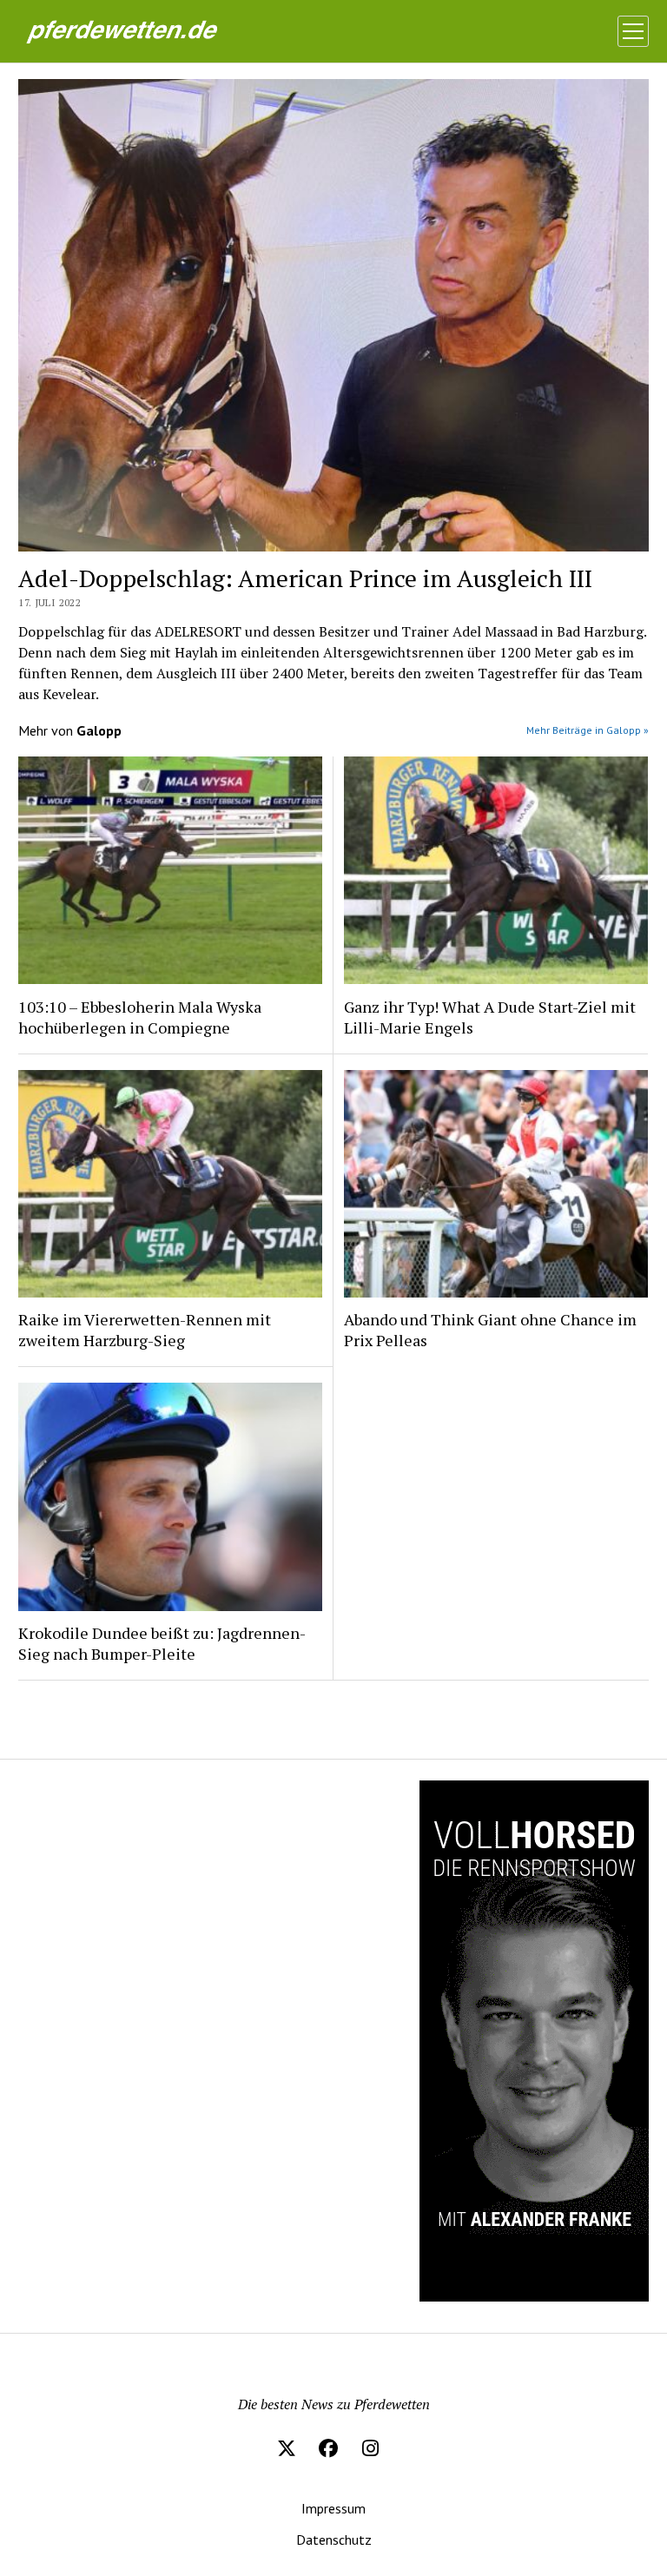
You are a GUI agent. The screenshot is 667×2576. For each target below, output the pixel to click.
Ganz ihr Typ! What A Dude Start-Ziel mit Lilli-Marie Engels (490, 1017)
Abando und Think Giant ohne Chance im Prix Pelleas (490, 1330)
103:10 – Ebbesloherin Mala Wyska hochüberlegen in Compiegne (140, 1017)
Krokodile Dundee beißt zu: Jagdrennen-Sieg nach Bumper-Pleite (162, 1643)
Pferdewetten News (147, 30)
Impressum (333, 2508)
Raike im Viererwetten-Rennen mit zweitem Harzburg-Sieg (145, 1330)
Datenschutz (334, 2540)
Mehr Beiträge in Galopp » (588, 730)
